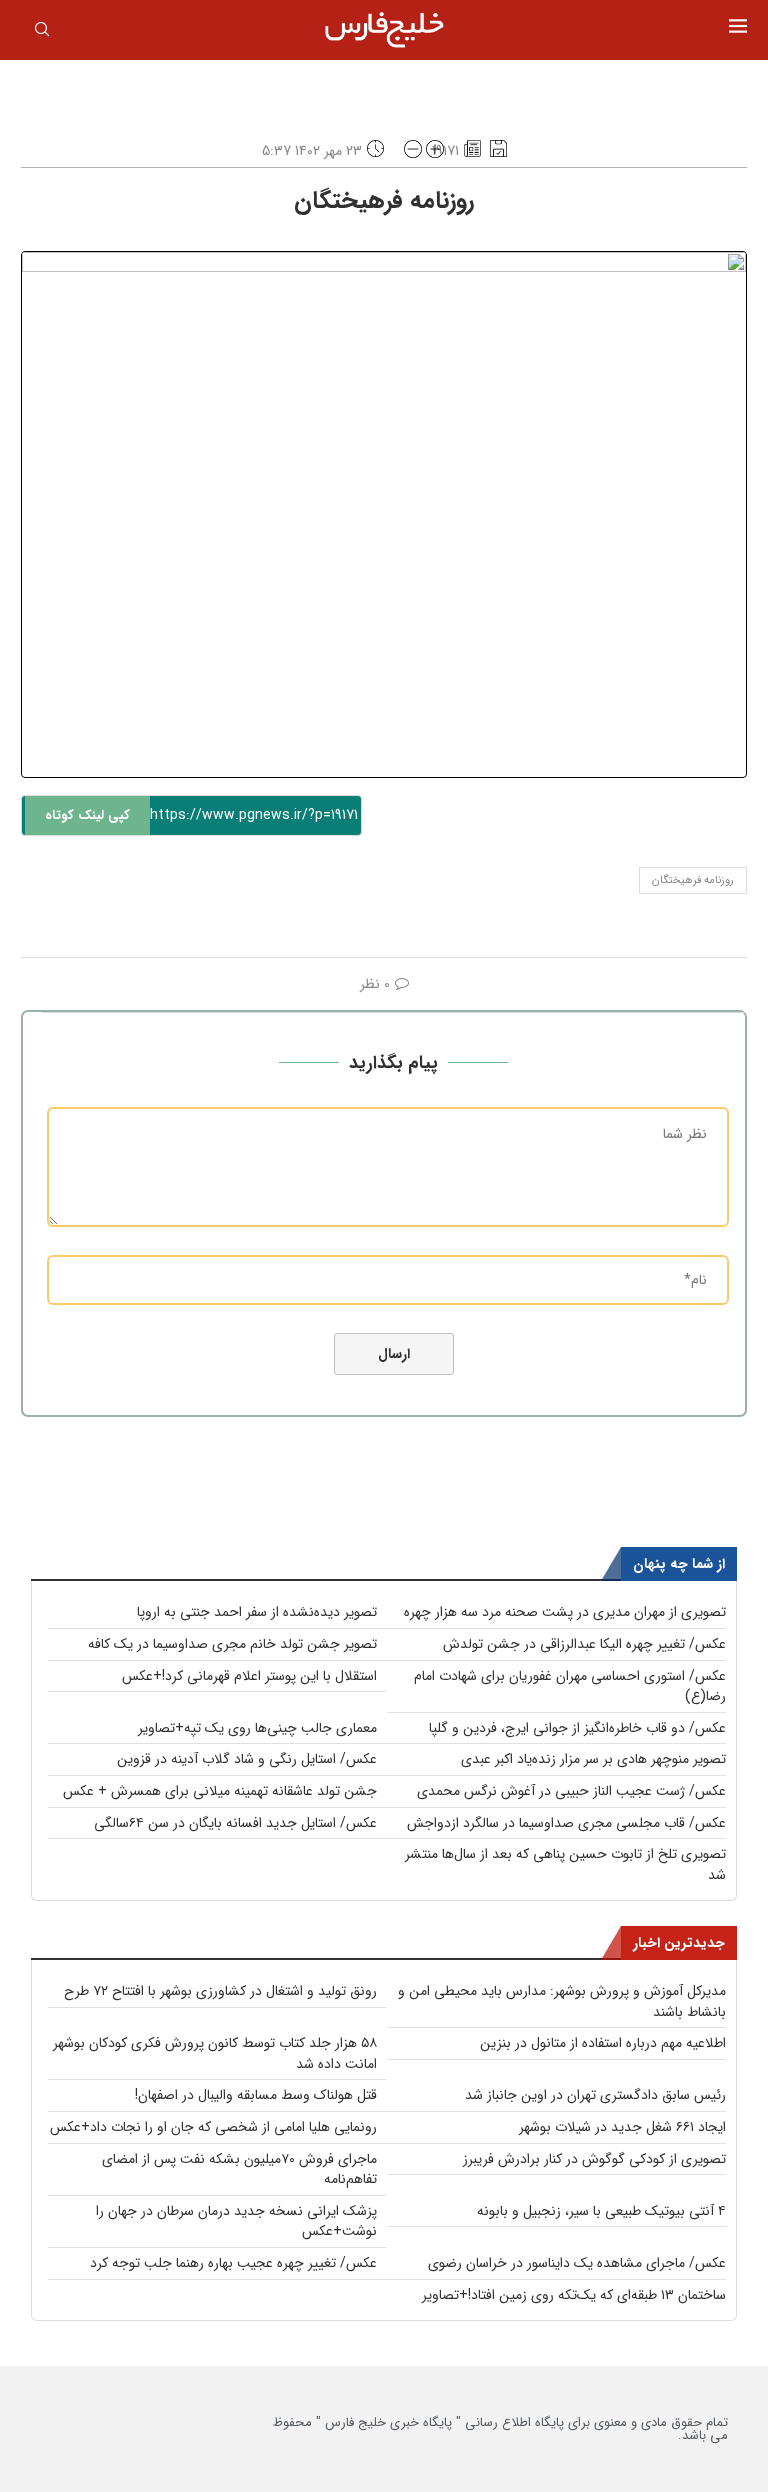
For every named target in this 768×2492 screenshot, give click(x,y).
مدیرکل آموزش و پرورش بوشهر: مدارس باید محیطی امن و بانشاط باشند (562, 2001)
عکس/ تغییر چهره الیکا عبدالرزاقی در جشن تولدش (584, 1644)
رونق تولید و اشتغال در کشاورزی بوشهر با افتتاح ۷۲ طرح (220, 1991)
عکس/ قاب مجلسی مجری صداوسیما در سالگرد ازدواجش (566, 1823)
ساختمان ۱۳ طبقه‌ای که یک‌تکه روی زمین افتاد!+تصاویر (574, 2295)
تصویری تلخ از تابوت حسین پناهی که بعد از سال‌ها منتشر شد (565, 1864)
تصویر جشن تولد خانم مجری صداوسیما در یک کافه (232, 1644)
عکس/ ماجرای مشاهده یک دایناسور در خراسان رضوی (577, 2263)
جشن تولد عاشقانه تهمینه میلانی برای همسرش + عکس (220, 1791)
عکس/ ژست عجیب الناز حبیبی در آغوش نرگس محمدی (571, 1791)
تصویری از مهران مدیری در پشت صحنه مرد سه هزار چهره (565, 1612)
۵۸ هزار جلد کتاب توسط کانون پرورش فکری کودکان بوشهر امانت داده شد (215, 2053)
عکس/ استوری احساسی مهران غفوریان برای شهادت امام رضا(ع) (570, 1686)
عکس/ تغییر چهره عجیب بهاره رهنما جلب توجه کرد (233, 2263)
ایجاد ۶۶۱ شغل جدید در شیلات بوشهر (622, 2127)
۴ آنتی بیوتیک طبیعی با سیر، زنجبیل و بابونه (601, 2211)
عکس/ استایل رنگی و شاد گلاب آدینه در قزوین (247, 1759)
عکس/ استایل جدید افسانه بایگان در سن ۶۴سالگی (235, 1823)
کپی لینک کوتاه (87, 815)
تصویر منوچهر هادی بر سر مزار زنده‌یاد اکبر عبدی (593, 1759)
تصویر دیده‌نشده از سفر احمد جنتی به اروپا (257, 1612)
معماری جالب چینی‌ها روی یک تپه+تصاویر (257, 1728)
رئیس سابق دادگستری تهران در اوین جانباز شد (595, 2095)
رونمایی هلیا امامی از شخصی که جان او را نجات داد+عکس (213, 2127)
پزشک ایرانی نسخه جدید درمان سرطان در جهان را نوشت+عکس (236, 2221)
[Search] (42, 33)
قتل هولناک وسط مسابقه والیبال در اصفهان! (256, 2095)
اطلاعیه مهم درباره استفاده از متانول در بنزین (603, 2043)
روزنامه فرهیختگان (693, 880)
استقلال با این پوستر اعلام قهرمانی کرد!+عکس (249, 1676)
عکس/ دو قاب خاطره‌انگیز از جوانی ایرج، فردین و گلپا (577, 1728)
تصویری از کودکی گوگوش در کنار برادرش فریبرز (594, 2159)
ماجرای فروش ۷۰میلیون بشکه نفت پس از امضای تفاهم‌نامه (239, 2169)
